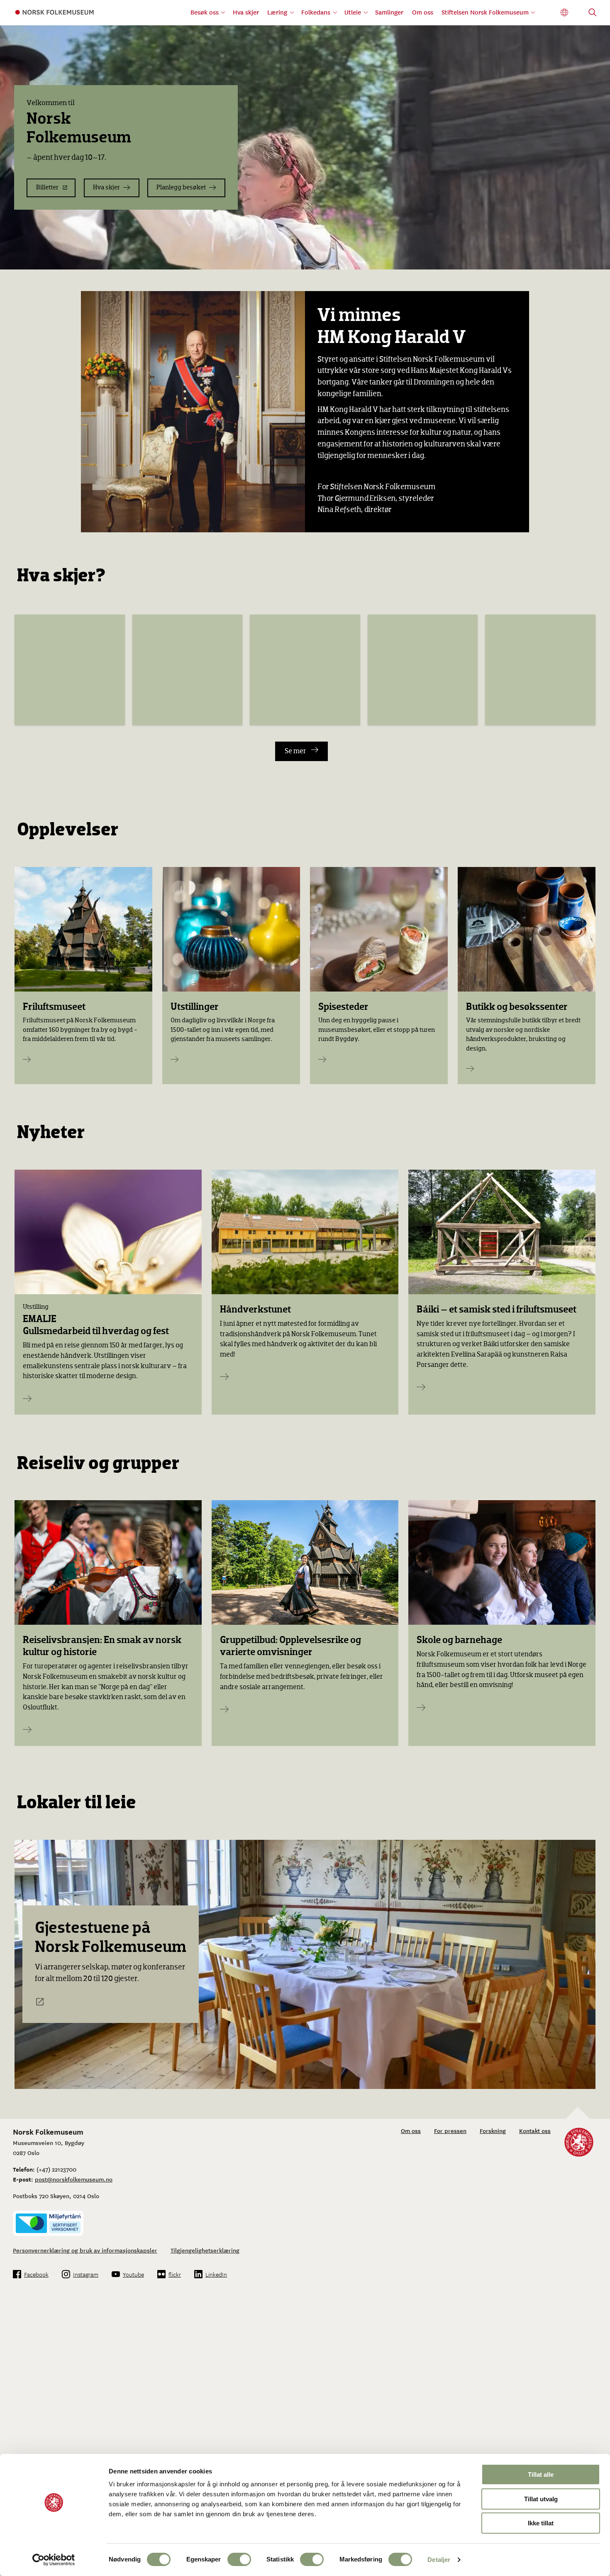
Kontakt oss (535, 2130)
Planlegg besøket (181, 187)
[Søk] (593, 13)
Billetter (47, 187)
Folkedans (316, 12)
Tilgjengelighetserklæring (205, 2250)
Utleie (353, 12)
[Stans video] (598, 257)
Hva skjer (246, 12)
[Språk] (565, 13)
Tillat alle (541, 2474)
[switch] (239, 2559)
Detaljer (439, 2560)
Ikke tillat (541, 2523)
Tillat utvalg (541, 2499)
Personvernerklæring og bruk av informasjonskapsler (85, 2250)
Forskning (493, 2130)
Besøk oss (205, 12)
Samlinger (389, 12)
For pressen (450, 2130)
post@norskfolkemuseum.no (74, 2179)
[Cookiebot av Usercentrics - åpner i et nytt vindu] (54, 2560)
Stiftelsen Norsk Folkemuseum (485, 12)
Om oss (423, 12)
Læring (277, 12)
